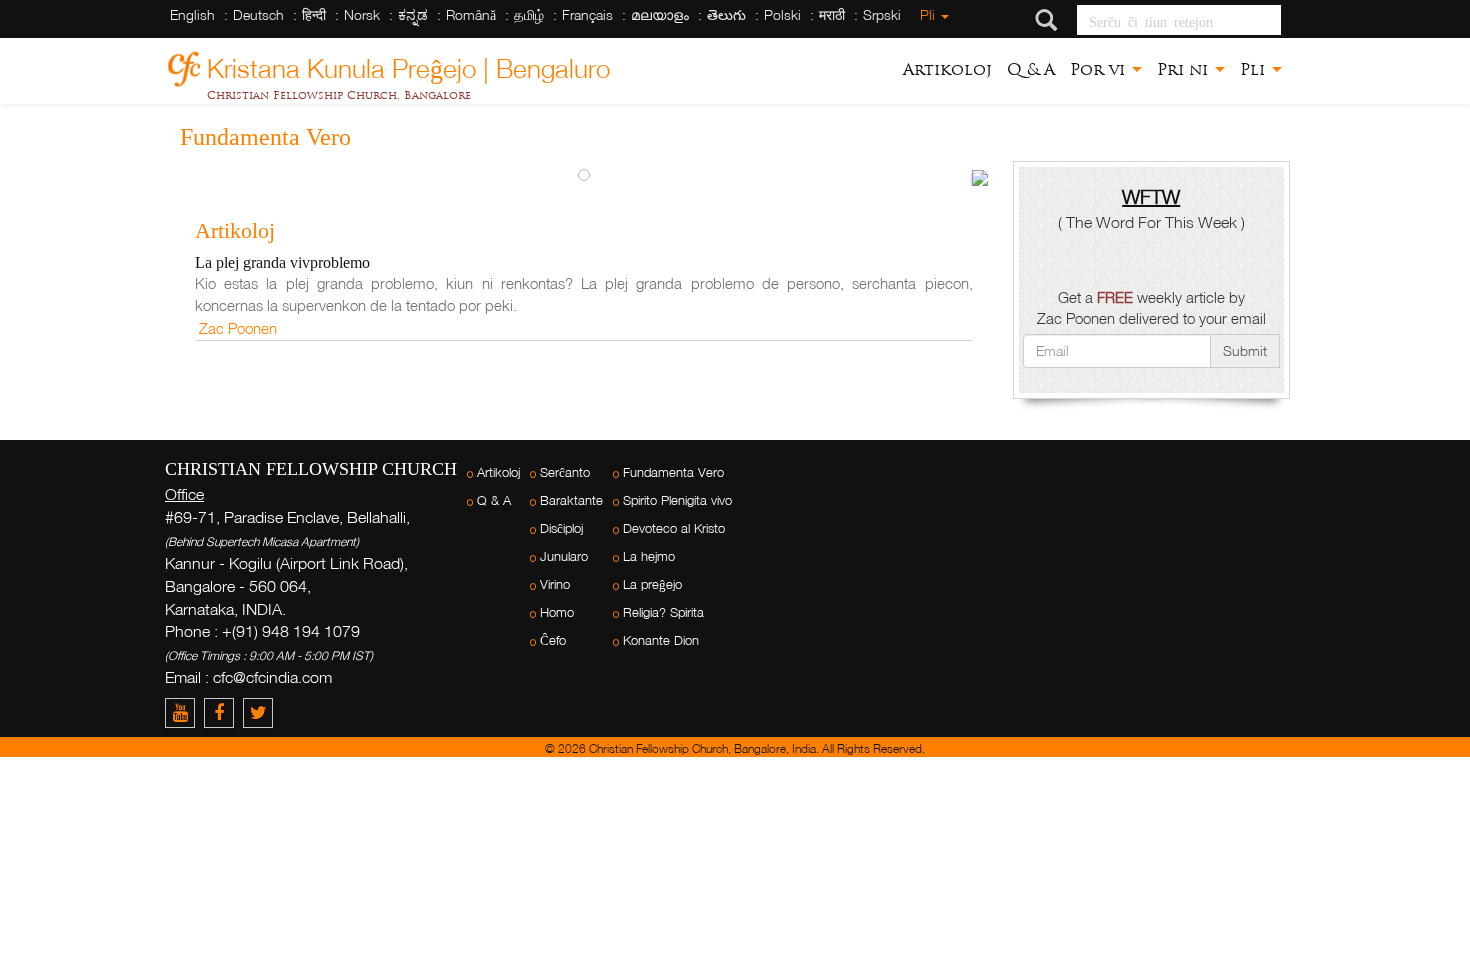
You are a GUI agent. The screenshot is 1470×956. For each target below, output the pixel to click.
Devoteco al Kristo (674, 528)
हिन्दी (314, 14)
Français (587, 14)
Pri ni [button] (1185, 69)
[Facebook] (223, 712)
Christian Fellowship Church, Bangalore (339, 95)
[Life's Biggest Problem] (980, 178)
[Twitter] (260, 712)
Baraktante (571, 500)
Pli (929, 14)
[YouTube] (184, 712)
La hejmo (649, 556)
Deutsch (258, 14)
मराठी (832, 14)
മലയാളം (660, 14)
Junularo (564, 556)
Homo (557, 612)
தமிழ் (529, 14)
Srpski (882, 14)
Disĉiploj (561, 528)
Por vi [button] (1100, 69)
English (192, 14)
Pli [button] (1255, 69)
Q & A (1031, 69)
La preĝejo (652, 584)
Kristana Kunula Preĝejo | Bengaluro (408, 65)
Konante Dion (661, 640)
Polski (782, 14)
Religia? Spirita (663, 612)
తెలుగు (726, 14)
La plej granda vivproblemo (282, 262)
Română (471, 14)
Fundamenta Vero (673, 472)
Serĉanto (565, 472)
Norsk (362, 14)
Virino (555, 584)
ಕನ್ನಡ (413, 14)
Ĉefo (553, 640)
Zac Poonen (238, 328)
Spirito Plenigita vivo (677, 500)
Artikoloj (947, 69)
